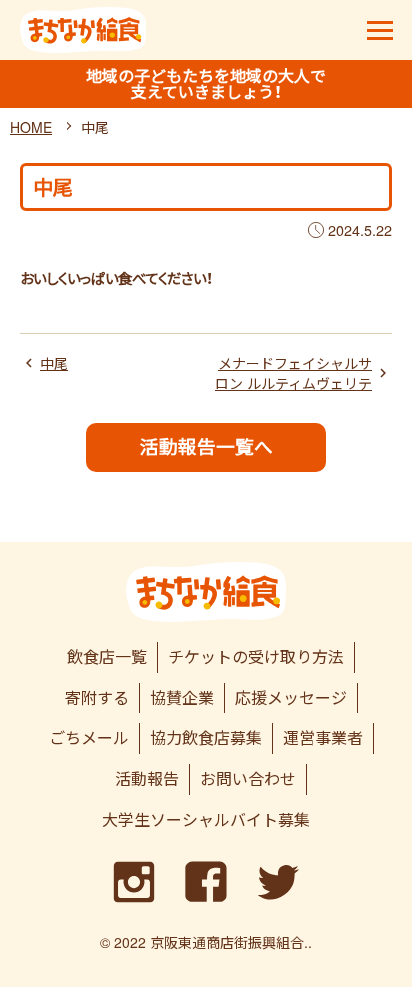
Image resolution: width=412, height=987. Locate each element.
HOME (31, 127)
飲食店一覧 (107, 656)
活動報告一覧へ (206, 446)
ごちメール (89, 737)
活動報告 (147, 778)
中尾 (54, 363)
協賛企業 (182, 697)
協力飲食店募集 (206, 737)
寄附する (97, 697)
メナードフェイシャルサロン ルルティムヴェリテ (293, 373)
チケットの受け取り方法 (256, 656)
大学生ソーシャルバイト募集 (206, 819)
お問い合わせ (248, 778)
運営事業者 (323, 737)
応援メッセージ (291, 697)
